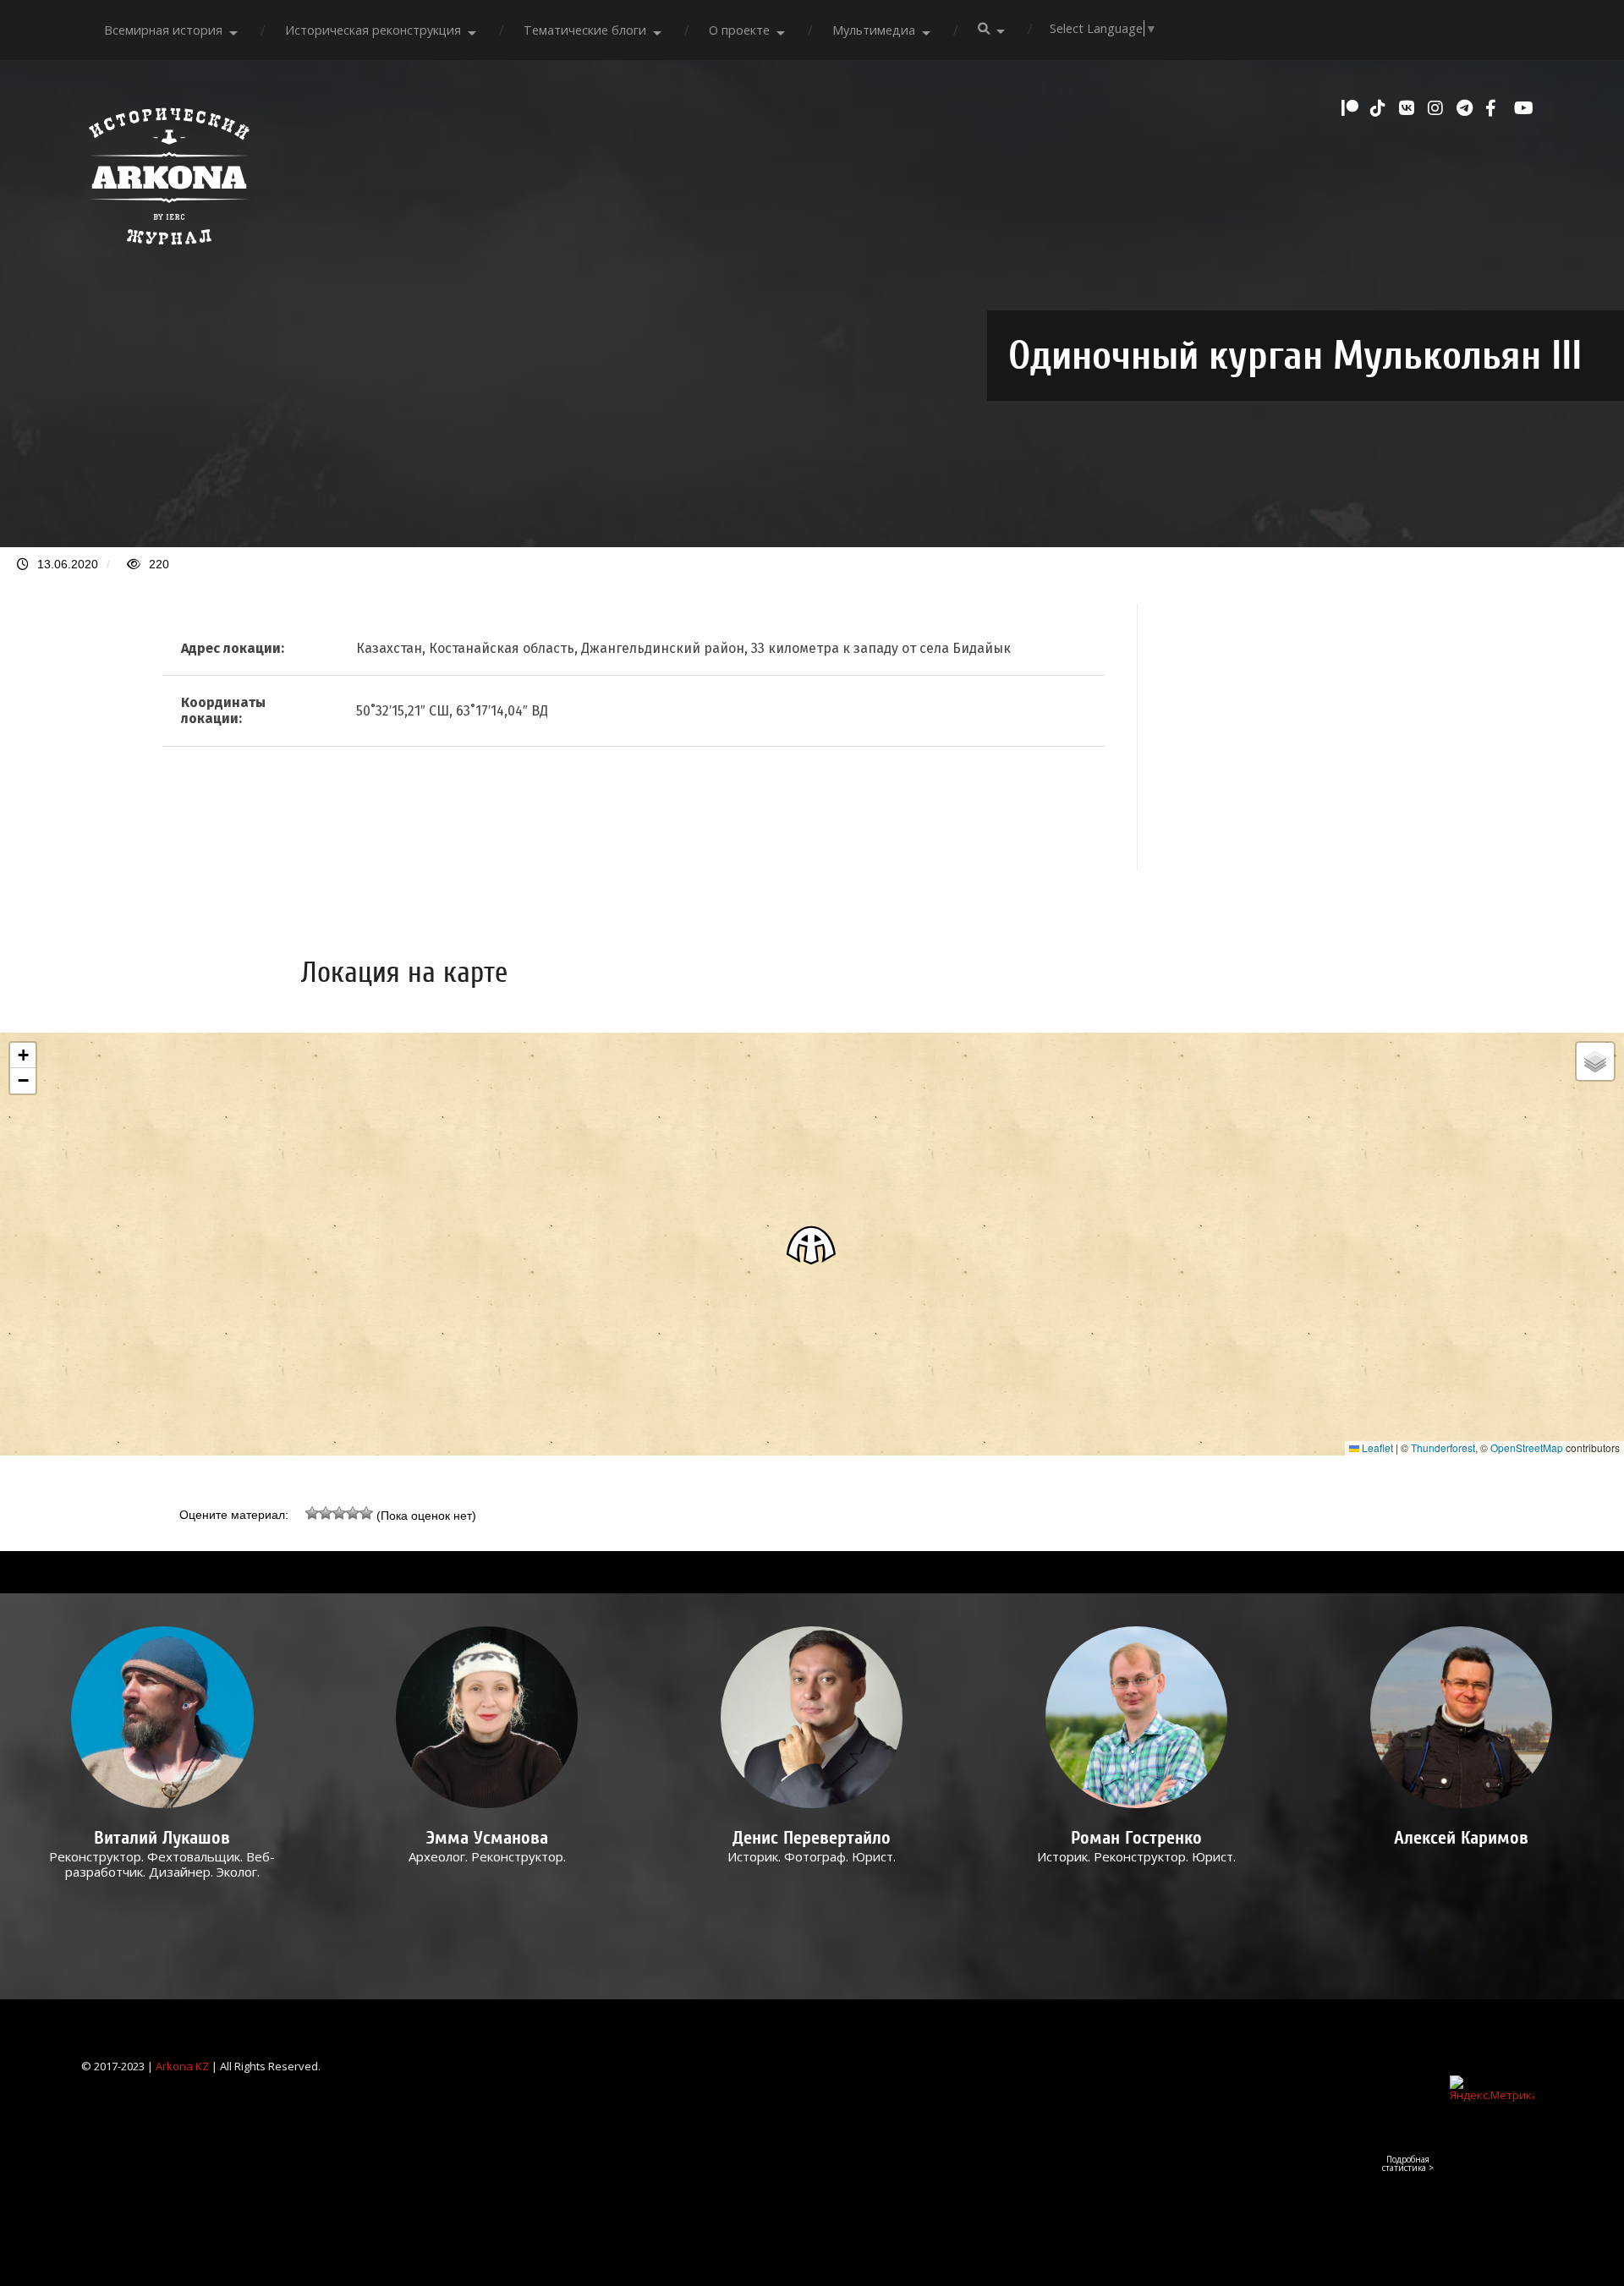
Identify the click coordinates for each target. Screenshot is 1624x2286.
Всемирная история (163, 30)
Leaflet (1376, 1447)
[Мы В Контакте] (1409, 108)
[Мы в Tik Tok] (1380, 108)
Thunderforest (1443, 1447)
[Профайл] (163, 1717)
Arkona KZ (182, 2066)
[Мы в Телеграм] (1467, 108)
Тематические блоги (585, 30)
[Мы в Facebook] (1495, 108)
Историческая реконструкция (373, 30)
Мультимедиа (874, 30)
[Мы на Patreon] (1352, 108)
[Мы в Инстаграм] (1438, 108)
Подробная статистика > (1408, 2163)
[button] (812, 1244)
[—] (169, 254)
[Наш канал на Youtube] (1524, 108)
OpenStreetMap (1527, 1447)
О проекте (739, 30)
